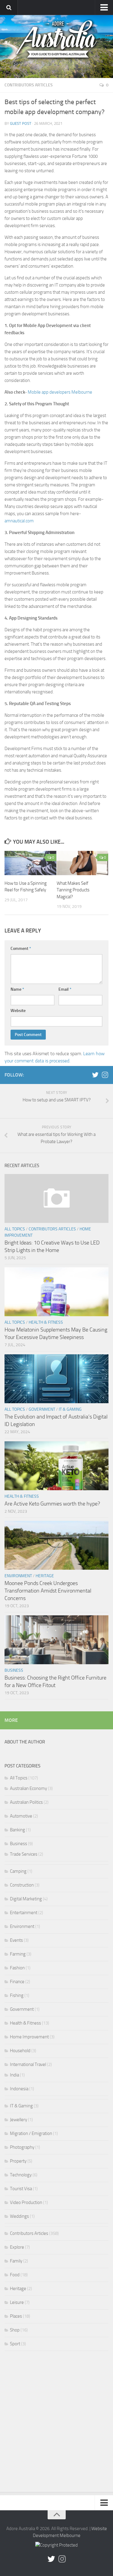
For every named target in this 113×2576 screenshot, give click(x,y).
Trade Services (24, 1854)
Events (16, 1940)
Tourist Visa (21, 2189)
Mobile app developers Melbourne (60, 392)
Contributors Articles (29, 85)
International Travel (28, 2064)
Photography (22, 2147)
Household (20, 2051)
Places (16, 2316)
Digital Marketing (26, 1899)
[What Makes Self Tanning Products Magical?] (83, 863)
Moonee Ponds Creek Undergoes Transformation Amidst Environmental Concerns (48, 1591)
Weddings (19, 2216)
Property (18, 2161)
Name (17, 989)
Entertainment (24, 1913)
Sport (15, 2344)
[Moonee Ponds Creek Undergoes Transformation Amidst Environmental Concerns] (56, 1545)
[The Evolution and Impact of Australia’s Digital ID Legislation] (56, 1379)
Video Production (26, 2202)
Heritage (45, 1576)
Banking (17, 1830)
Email (65, 989)
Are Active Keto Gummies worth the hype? (52, 1504)
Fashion (17, 1968)
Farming (18, 1954)
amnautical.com (19, 521)
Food (15, 2275)
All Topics (15, 1229)
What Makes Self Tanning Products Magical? (73, 890)
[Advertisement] (56, 2423)
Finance (17, 1982)
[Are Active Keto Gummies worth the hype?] (56, 1466)
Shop (15, 2330)
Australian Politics (26, 1802)
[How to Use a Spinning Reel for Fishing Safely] (30, 863)
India (14, 2075)
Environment (18, 1576)
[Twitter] (95, 1075)
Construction (22, 1885)
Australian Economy (28, 1788)
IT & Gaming (70, 1409)
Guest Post (21, 123)
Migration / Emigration (31, 2133)
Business (14, 1670)
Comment (21, 949)
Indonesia (19, 2089)
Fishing (17, 1995)
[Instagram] (105, 1075)
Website (18, 1011)
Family (16, 2261)
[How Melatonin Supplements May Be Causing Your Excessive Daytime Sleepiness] (56, 1292)
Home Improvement (29, 2037)
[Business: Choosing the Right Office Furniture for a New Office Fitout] (56, 1640)
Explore (17, 2247)
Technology (21, 2175)
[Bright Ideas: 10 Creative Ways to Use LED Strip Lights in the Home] (56, 1198)
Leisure (17, 2302)
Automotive (21, 1816)
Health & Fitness (46, 1322)
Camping (18, 1871)
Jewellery (19, 2120)
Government (42, 1409)
